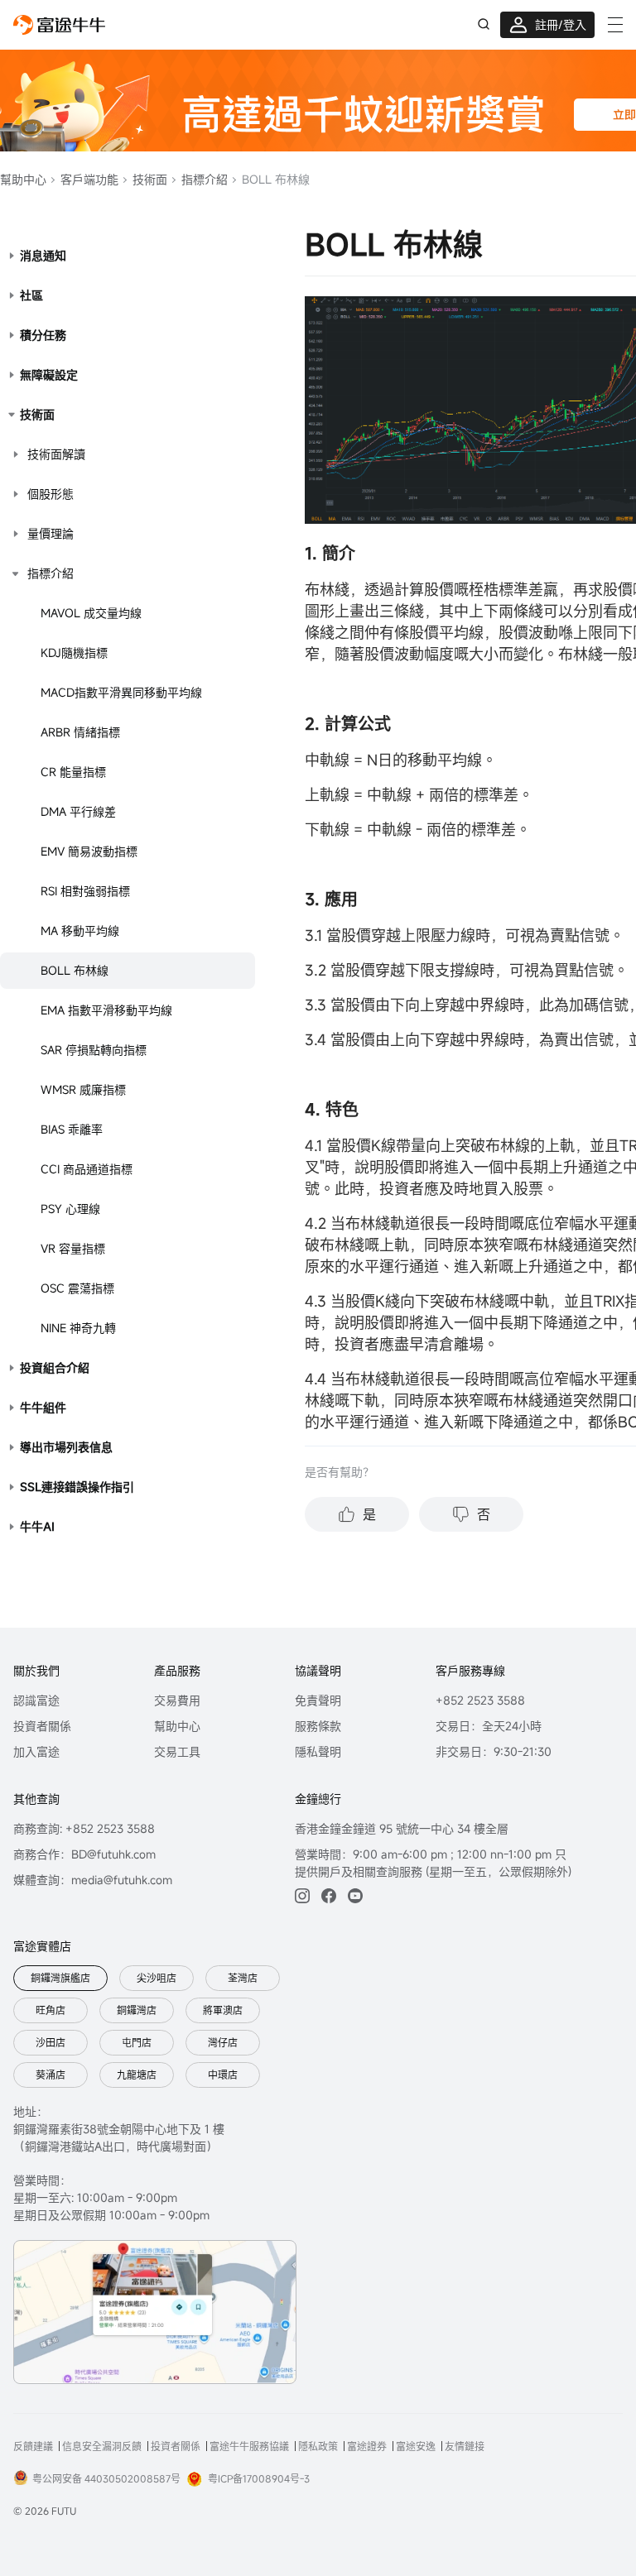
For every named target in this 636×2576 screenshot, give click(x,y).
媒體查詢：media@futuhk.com (93, 1880)
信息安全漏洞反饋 (102, 2446)
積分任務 (43, 335)
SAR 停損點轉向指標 (94, 1050)
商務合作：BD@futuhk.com (84, 1854)
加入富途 (36, 1751)
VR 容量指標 (73, 1248)
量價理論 (51, 533)
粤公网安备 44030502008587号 (106, 2478)
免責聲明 (318, 1700)
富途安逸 (416, 2446)
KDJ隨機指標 (74, 652)
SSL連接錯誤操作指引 (77, 1487)
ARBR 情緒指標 (80, 732)
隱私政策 (318, 2446)
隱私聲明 (318, 1751)
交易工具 (177, 1751)
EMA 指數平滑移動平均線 (106, 1010)
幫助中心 (23, 179)
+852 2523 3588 (480, 1700)
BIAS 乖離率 (72, 1129)
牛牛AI (37, 1526)
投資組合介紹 (55, 1367)
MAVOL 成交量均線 (91, 613)
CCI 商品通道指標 (87, 1169)
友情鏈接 (465, 2446)
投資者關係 (42, 1726)
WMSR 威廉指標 (83, 1089)
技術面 (148, 179)
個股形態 (51, 494)
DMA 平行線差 (78, 811)
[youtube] (355, 1896)
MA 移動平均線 (80, 931)
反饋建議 (33, 2446)
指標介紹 (203, 179)
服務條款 (318, 1726)
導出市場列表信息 (66, 1447)
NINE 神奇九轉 (78, 1328)
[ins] (302, 1896)
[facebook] (329, 1896)
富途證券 (367, 2446)
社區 (31, 295)
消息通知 (43, 255)
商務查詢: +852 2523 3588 (84, 1828)
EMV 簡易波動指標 (89, 851)
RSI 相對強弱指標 (85, 891)
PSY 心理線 (70, 1209)
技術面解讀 (56, 454)
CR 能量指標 (73, 772)
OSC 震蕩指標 (77, 1288)
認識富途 (36, 1700)
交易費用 (177, 1700)
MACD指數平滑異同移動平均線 (121, 692)
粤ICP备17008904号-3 (259, 2478)
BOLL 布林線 (75, 970)
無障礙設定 (49, 374)
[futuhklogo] (59, 25)
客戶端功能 (88, 179)
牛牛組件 (43, 1407)
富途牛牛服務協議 (249, 2446)
